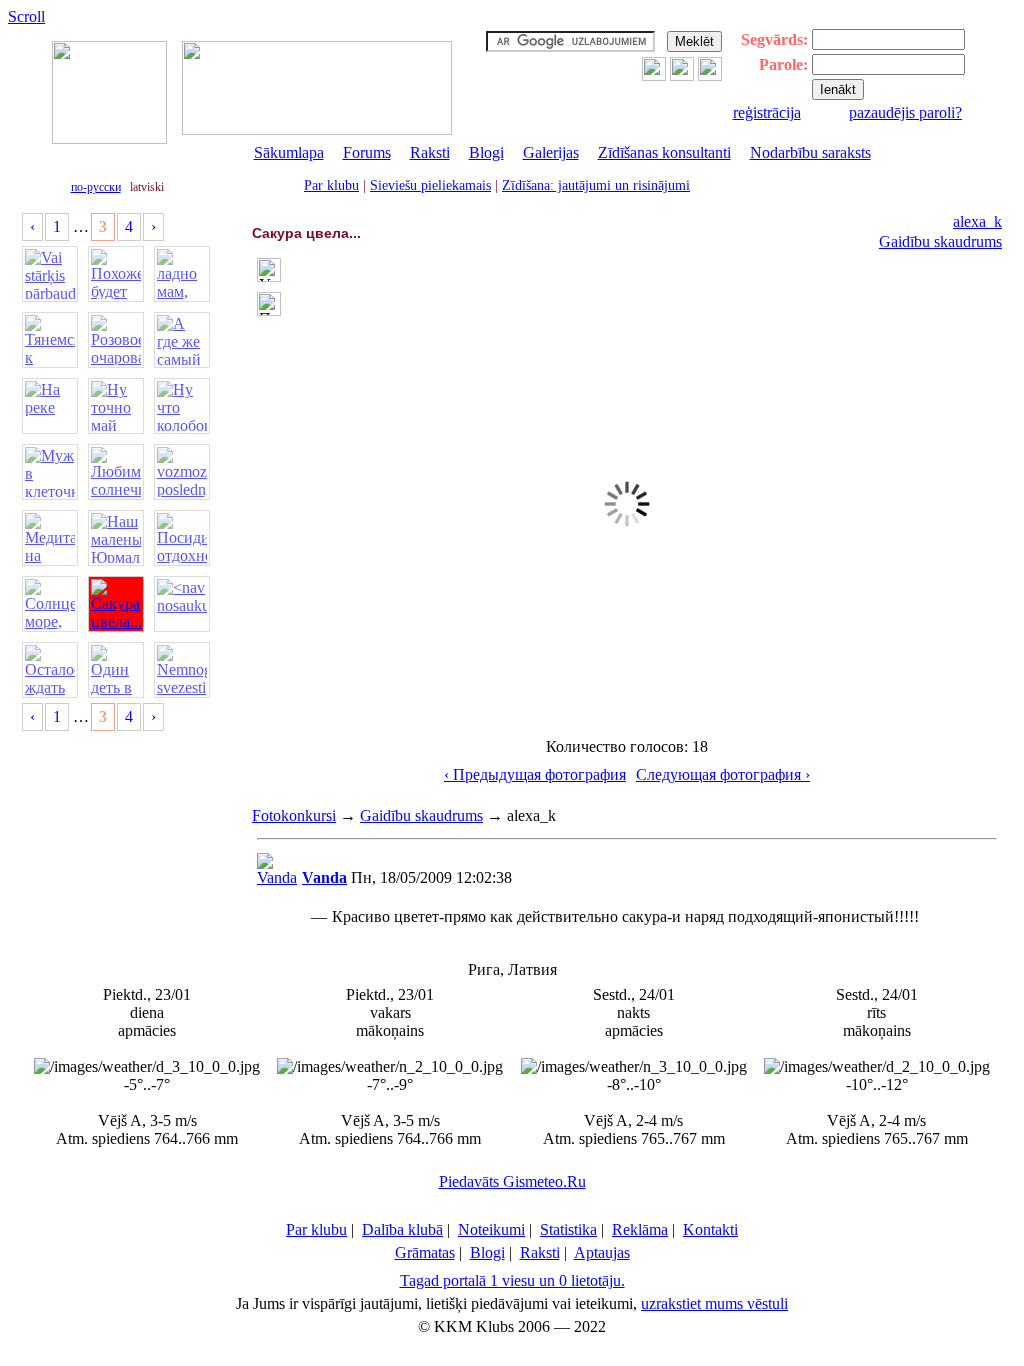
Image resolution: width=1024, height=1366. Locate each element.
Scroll (26, 16)
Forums (367, 152)
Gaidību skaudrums (940, 241)
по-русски (96, 187)
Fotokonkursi (294, 815)
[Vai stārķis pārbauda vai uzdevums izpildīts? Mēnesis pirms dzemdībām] (50, 274)
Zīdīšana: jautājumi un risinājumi (596, 185)
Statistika (568, 1229)
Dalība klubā (402, 1229)
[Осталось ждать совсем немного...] (50, 670)
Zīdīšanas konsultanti (664, 152)
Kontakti (710, 1229)
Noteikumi (491, 1229)
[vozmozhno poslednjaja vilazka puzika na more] (182, 472)
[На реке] (50, 406)
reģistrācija (767, 112)
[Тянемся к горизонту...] (50, 340)
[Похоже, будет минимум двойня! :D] (116, 274)
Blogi (486, 152)
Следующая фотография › (723, 774)
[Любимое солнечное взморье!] (116, 472)
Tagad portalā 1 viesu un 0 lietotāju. (512, 1280)
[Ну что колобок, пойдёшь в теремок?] (182, 406)
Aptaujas (602, 1252)
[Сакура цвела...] (116, 604)
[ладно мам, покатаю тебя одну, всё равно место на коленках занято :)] (182, 274)
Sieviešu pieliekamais (430, 185)
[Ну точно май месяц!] (116, 406)
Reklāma (640, 1229)
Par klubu (331, 185)
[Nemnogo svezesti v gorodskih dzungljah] (182, 670)
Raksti (430, 152)
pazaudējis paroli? (905, 112)
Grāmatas (425, 1252)
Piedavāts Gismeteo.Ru (512, 1181)
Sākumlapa (289, 152)
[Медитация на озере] (50, 538)
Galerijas (551, 152)
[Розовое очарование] (116, 340)
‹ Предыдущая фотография (535, 774)
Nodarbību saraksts (810, 152)
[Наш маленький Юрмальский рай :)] (116, 538)
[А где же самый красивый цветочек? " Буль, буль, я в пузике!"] (182, 340)
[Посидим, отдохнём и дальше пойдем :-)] (182, 538)
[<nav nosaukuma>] (182, 604)
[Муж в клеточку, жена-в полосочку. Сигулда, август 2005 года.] (50, 472)
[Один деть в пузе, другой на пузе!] (116, 670)
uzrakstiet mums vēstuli (714, 1303)
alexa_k (977, 221)
